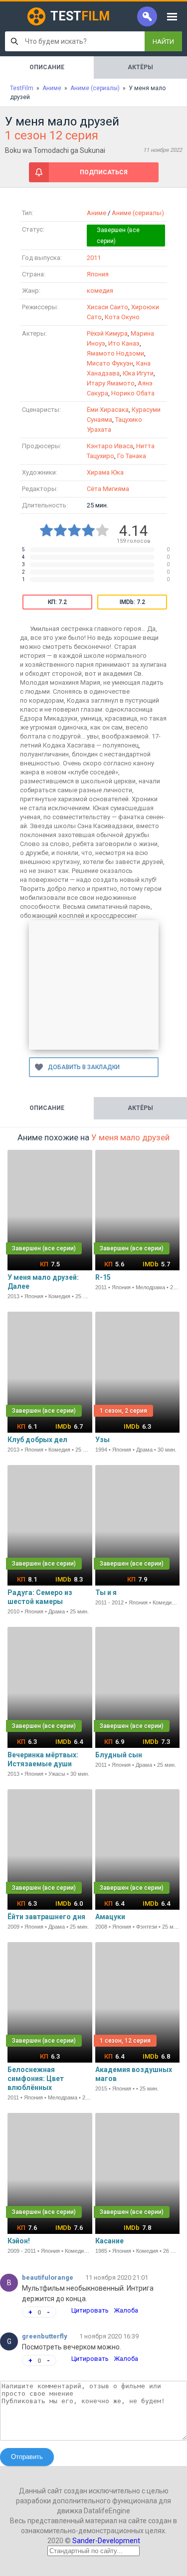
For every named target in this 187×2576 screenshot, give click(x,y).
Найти (163, 42)
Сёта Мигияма (108, 489)
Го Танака (132, 456)
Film (80, 16)
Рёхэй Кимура (107, 333)
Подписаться (104, 172)
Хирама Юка (105, 472)
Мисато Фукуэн (110, 363)
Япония (98, 274)
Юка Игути (138, 373)
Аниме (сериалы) (138, 213)
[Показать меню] (172, 16)
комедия (100, 291)
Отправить (27, 2457)
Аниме (96, 213)
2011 (94, 258)
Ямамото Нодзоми (115, 353)
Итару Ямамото (111, 383)
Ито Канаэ (124, 343)
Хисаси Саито (107, 307)
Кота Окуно (122, 317)
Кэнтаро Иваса (110, 446)
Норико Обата (133, 393)
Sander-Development (106, 2541)
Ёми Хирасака (108, 410)
